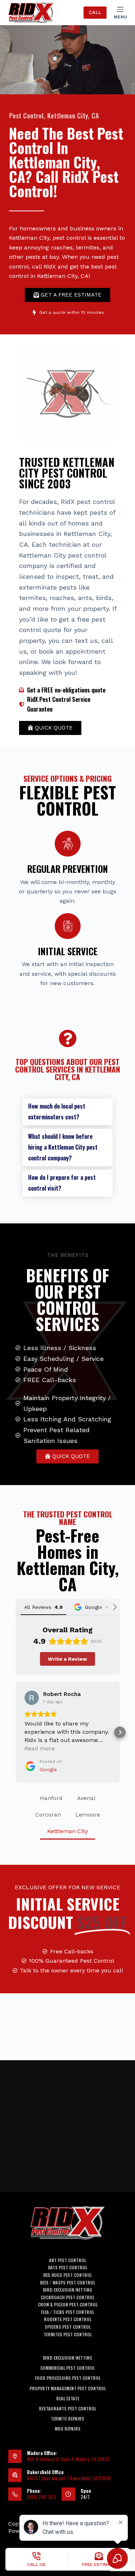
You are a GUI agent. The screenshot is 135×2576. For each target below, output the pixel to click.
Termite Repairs (67, 2419)
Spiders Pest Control (68, 2327)
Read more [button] (40, 1748)
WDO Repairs (68, 2429)
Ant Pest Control (67, 2260)
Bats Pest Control (67, 2268)
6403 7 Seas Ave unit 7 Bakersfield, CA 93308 (69, 2478)
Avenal (86, 1798)
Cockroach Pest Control (67, 2297)
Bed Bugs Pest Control (67, 2275)
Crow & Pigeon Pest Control (68, 2305)
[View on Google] (32, 1698)
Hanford (51, 1798)
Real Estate (68, 2399)
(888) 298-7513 (42, 2497)
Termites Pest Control (68, 2334)
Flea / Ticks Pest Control (67, 2312)
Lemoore (88, 1815)
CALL (95, 12)
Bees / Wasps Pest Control (67, 2283)
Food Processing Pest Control (68, 2378)
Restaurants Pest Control (67, 2409)
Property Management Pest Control (68, 2388)
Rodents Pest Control (68, 2319)
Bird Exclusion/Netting (67, 2290)
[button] (68, 1112)
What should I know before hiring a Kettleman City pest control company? (63, 1147)
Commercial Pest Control (67, 2368)
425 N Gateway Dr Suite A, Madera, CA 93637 (68, 2459)
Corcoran (48, 1815)
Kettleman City (67, 1831)
